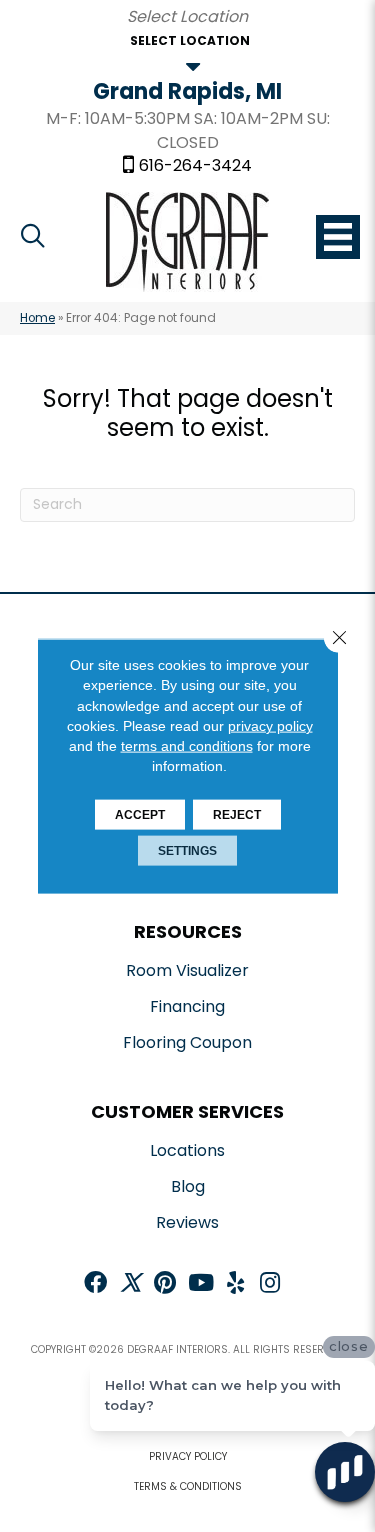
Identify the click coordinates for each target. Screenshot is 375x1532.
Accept (140, 814)
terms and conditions (187, 746)
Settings (187, 850)
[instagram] (270, 1284)
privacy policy (270, 726)
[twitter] (130, 1284)
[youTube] (201, 1284)
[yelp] (235, 1284)
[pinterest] (165, 1284)
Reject (237, 814)
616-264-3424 (195, 166)
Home (37, 318)
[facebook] (95, 1284)
